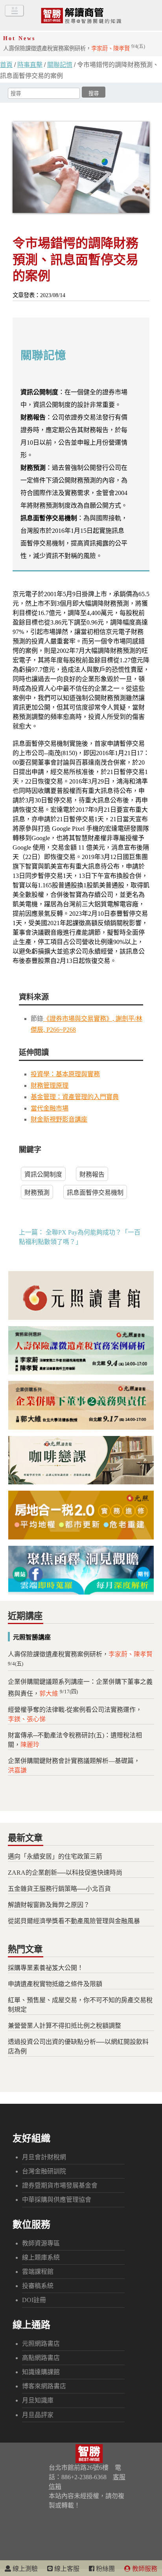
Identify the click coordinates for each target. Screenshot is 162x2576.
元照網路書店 (41, 2344)
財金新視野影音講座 (59, 1119)
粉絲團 (105, 2569)
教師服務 (144, 2569)
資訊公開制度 (43, 1174)
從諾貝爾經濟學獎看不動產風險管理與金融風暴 (74, 1921)
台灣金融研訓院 (44, 2171)
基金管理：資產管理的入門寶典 (75, 1097)
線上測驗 (24, 2569)
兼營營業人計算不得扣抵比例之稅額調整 (64, 2026)
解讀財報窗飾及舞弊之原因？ (49, 1905)
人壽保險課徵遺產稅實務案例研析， (74, 48)
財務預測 (37, 1193)
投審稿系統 (38, 2286)
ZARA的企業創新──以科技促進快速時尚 (65, 1873)
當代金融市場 (50, 1108)
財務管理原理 (50, 1086)
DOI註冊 (34, 2300)
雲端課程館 (38, 2272)
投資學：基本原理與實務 (65, 1074)
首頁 (6, 65)
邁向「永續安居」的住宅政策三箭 (55, 1856)
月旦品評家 (38, 2415)
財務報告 (92, 1174)
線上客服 (66, 2569)
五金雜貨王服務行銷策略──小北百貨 (59, 1889)
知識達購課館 (41, 2372)
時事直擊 (30, 65)
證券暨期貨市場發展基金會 (60, 2185)
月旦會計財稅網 (44, 2157)
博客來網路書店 (44, 2386)
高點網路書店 (41, 2358)
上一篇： (31, 1232)
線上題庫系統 (41, 2257)
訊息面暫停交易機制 (95, 1193)
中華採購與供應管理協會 (57, 2200)
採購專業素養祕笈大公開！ (46, 1968)
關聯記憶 (60, 65)
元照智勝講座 (32, 1637)
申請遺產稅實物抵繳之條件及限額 (55, 1984)
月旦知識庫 (38, 2400)
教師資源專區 (41, 2243)
